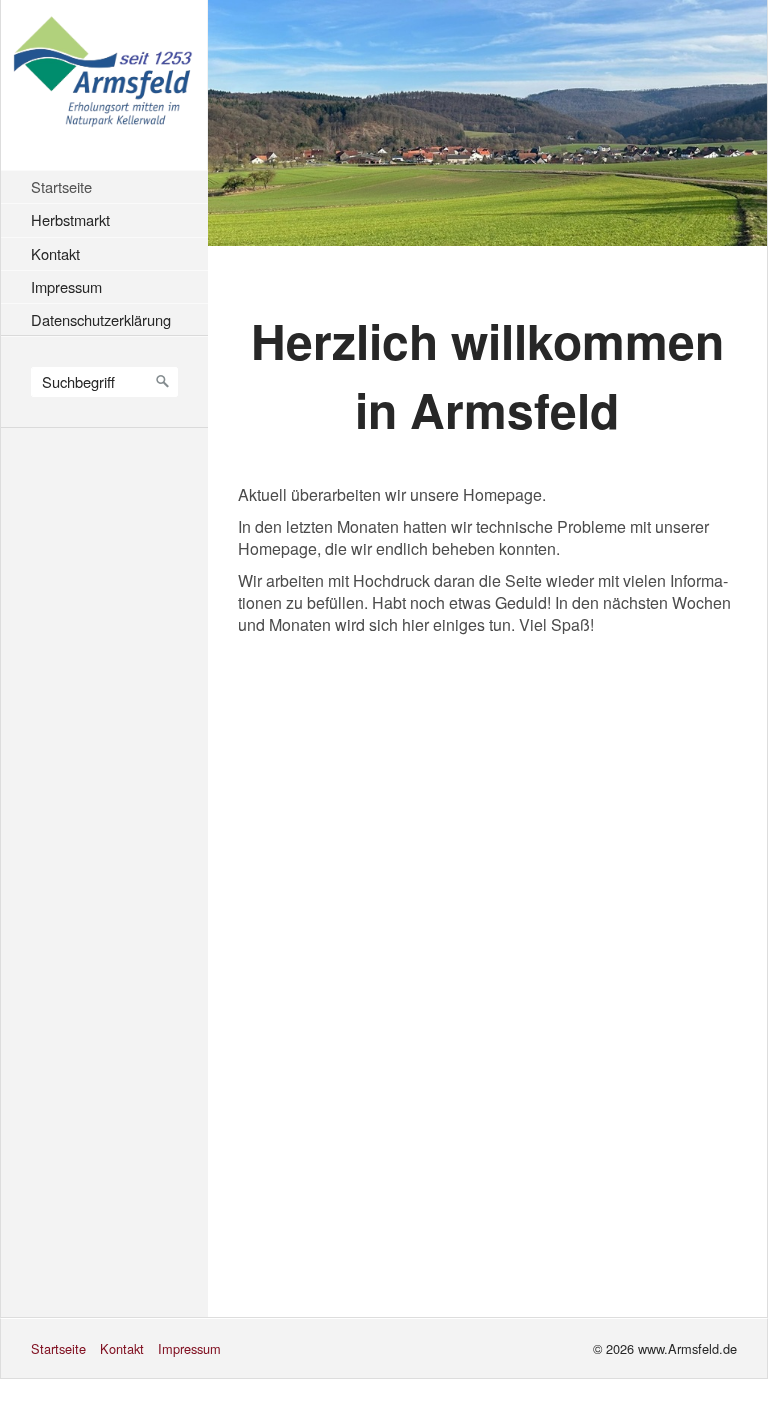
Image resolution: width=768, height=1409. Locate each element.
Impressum (66, 286)
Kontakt (55, 253)
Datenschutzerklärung (101, 319)
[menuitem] (109, 186)
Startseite (61, 186)
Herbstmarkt (70, 219)
